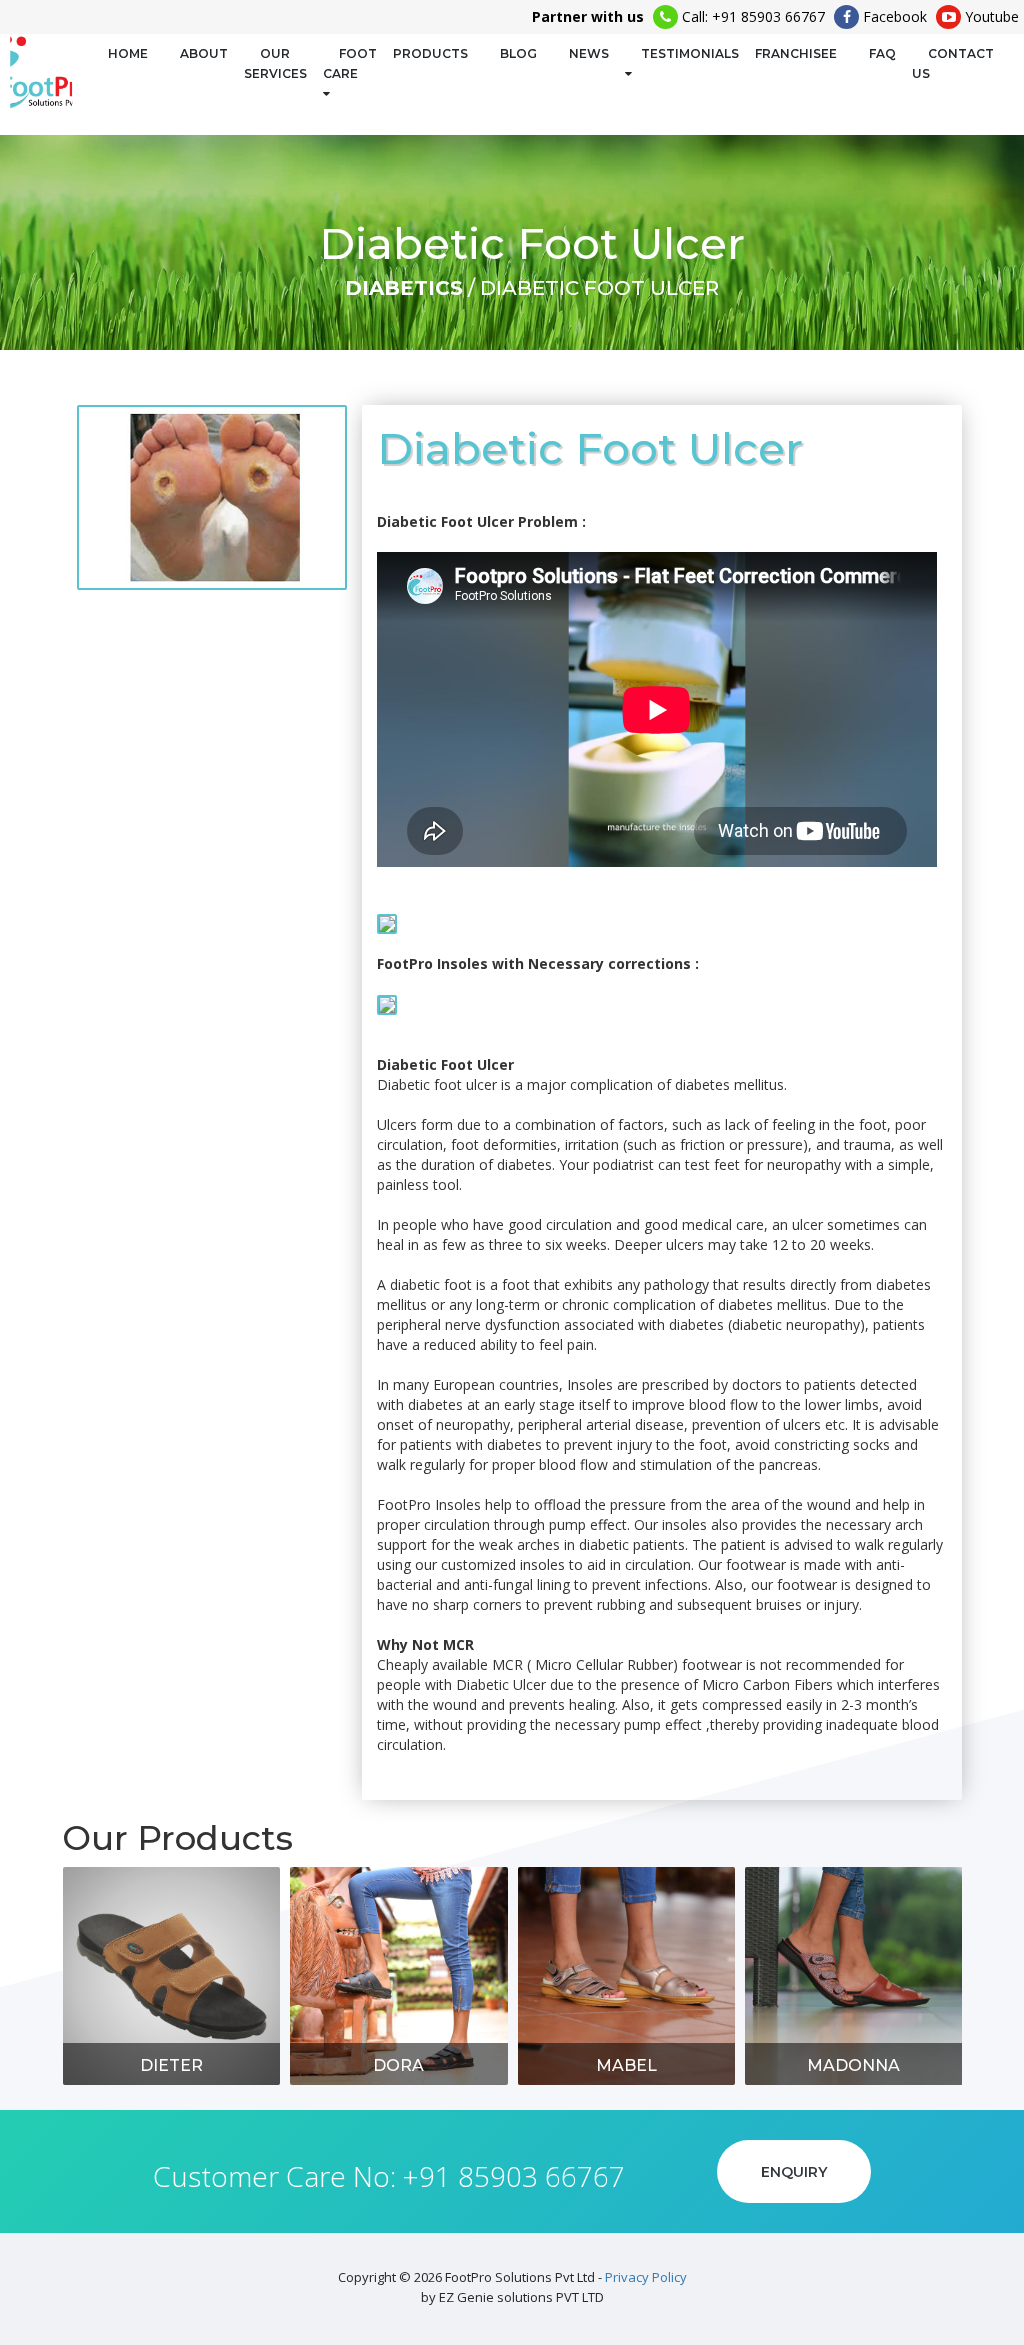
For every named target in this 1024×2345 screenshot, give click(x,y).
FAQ (882, 53)
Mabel (626, 2065)
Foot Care (350, 63)
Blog (518, 53)
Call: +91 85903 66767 (751, 16)
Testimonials (690, 53)
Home (128, 53)
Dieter (171, 2065)
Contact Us (953, 63)
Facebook (893, 16)
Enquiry (794, 2172)
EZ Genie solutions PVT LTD (521, 2297)
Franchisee (796, 53)
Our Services (275, 63)
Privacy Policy (646, 2277)
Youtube (990, 16)
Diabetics (404, 288)
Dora (398, 2065)
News (589, 53)
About (204, 53)
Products (430, 53)
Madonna (853, 2065)
